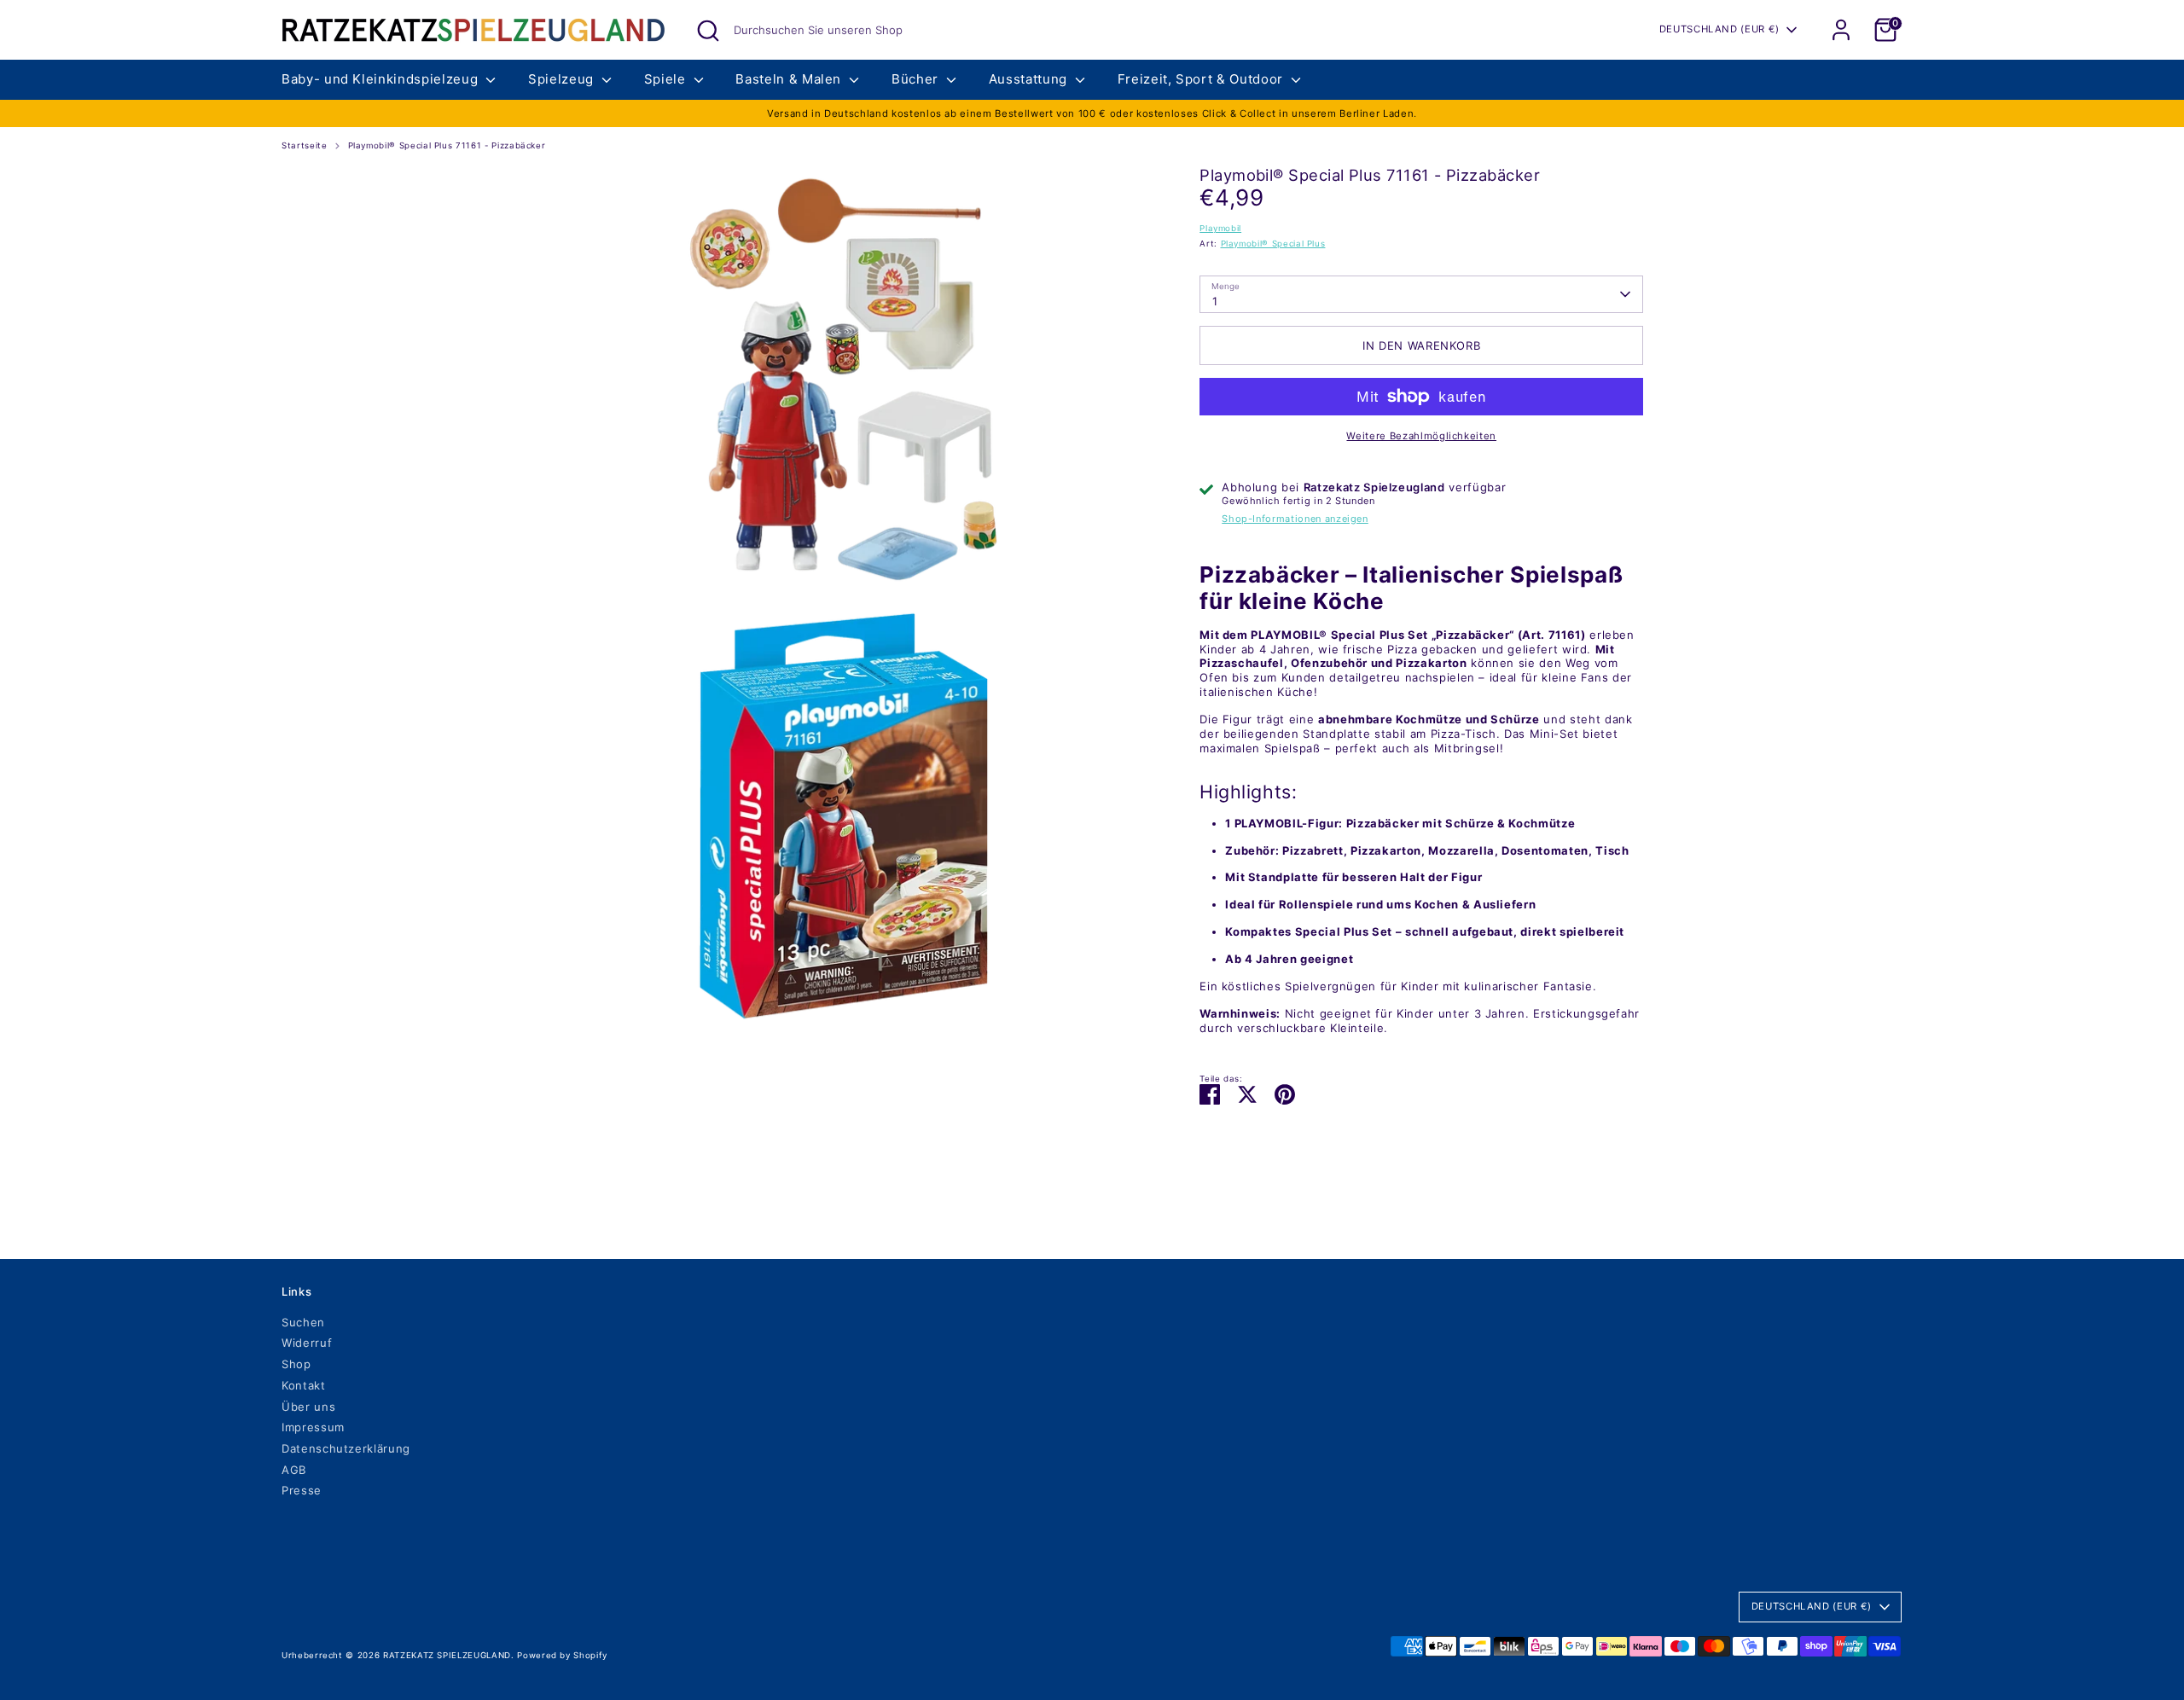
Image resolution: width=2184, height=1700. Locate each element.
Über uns (308, 1407)
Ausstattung (1030, 79)
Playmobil (1220, 228)
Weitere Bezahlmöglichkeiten (1421, 436)
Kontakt (304, 1385)
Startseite (305, 145)
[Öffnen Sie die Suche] (708, 31)
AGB (294, 1470)
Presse (302, 1490)
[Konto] (1841, 30)
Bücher (917, 79)
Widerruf (307, 1343)
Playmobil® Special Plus (1273, 244)
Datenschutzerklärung (346, 1448)
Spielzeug (563, 79)
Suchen (303, 1322)
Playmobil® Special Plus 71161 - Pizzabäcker (447, 145)
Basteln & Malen (790, 79)
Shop (296, 1364)
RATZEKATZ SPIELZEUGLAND (447, 1655)
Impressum (313, 1427)
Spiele (667, 79)
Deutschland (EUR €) (1719, 29)
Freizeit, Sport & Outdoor (1202, 79)
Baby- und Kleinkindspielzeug (382, 79)
